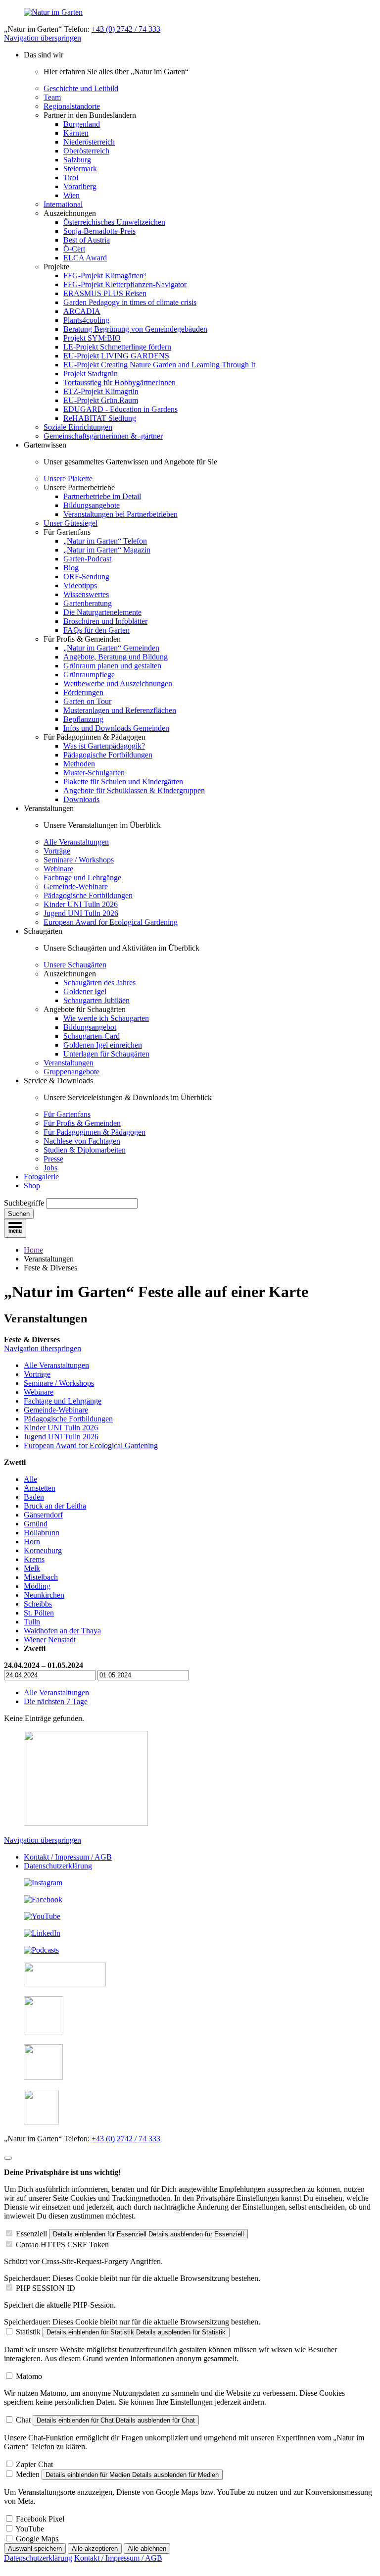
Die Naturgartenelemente (102, 612)
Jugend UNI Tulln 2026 (81, 913)
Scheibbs (38, 1604)
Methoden (79, 764)
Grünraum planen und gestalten (112, 666)
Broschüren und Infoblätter (105, 621)
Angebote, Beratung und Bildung (116, 657)
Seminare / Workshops (79, 860)
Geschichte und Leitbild (81, 88)
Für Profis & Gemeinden (82, 1123)
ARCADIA (82, 311)
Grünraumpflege (89, 675)
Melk (32, 1568)
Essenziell (31, 2234)
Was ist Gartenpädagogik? (104, 746)
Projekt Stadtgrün (91, 374)
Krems (34, 1559)
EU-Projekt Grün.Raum (101, 400)
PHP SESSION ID (46, 2288)
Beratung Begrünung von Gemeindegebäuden (135, 329)
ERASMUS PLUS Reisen (105, 293)
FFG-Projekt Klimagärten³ (105, 276)
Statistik (28, 2332)
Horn (32, 1541)
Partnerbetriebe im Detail (102, 496)
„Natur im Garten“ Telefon (105, 541)
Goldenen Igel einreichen (103, 1045)
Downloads (81, 799)
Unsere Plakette (68, 479)
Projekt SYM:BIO (92, 338)
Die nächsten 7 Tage (56, 1701)
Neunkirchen (44, 1595)
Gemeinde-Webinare (76, 886)
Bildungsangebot (90, 1027)
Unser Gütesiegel (71, 523)
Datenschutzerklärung (58, 1866)
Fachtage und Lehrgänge (82, 878)
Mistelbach (41, 1577)
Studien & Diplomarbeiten (85, 1150)
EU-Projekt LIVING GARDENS (116, 356)
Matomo (29, 2376)
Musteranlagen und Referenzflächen (120, 710)
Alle (30, 1479)
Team (52, 97)
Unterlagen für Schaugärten (106, 1054)
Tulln (32, 1622)
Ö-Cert (74, 249)
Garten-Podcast (87, 559)
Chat (23, 2420)
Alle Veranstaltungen (76, 842)
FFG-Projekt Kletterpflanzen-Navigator (125, 284)
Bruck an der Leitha (55, 1506)
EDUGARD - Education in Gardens (120, 409)
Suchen (19, 1214)
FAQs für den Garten (96, 630)
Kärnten (76, 133)
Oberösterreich (86, 151)
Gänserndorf (43, 1515)
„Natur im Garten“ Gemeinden (111, 648)
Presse (53, 1159)
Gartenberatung (88, 603)
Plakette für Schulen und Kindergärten (123, 782)
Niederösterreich (89, 142)
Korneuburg (43, 1550)
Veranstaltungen (69, 1063)
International (63, 204)
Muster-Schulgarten (94, 773)
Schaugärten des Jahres (99, 983)
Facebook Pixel (40, 2519)
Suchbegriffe (24, 1203)
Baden (34, 1497)
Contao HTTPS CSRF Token (62, 2245)
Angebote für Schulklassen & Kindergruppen (134, 790)
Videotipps (80, 585)
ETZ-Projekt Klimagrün (101, 391)
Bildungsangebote (92, 505)
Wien (71, 195)
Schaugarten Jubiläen (96, 1000)
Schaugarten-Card (92, 1036)
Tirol (71, 177)
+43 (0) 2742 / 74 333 (126, 29)
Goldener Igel (85, 991)
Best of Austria (87, 240)
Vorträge (57, 851)
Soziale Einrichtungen (78, 427)
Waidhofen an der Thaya (62, 1631)
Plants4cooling (86, 320)
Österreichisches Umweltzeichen (114, 222)
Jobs (50, 1168)
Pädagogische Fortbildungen (108, 755)
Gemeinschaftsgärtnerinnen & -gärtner (103, 436)
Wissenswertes (86, 594)
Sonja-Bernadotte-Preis (99, 231)
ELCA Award (85, 258)
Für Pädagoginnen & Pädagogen (95, 1132)
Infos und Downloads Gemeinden (116, 728)
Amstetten (40, 1488)
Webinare (58, 869)
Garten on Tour (87, 701)
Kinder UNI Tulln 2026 (81, 904)
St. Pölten (39, 1613)
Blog (71, 568)
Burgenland (82, 124)
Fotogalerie (41, 1177)
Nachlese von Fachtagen (82, 1141)
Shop (32, 1186)
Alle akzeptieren (95, 2549)
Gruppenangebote (71, 1072)
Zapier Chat (34, 2464)
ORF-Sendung (86, 577)
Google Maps (37, 2539)
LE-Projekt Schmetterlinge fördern (117, 347)
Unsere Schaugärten (75, 965)
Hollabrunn (42, 1533)
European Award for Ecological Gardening (111, 922)
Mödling (37, 1586)
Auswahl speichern (35, 2549)
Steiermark (80, 169)
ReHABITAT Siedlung (100, 418)
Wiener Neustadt (50, 1640)
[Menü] (15, 1228)
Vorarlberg (80, 186)
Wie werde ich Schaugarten (106, 1018)
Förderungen (83, 692)
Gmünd (36, 1524)
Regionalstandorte (72, 106)
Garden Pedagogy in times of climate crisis (130, 302)
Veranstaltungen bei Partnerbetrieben (120, 514)
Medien (28, 2474)
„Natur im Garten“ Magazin (107, 550)
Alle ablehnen (147, 2549)
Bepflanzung (83, 719)
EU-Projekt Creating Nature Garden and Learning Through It (159, 365)
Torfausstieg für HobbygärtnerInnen (119, 382)
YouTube (30, 2529)
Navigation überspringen (43, 38)
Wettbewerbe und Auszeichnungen (118, 683)
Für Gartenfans (67, 1114)
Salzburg (77, 160)
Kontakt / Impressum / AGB (68, 1857)
